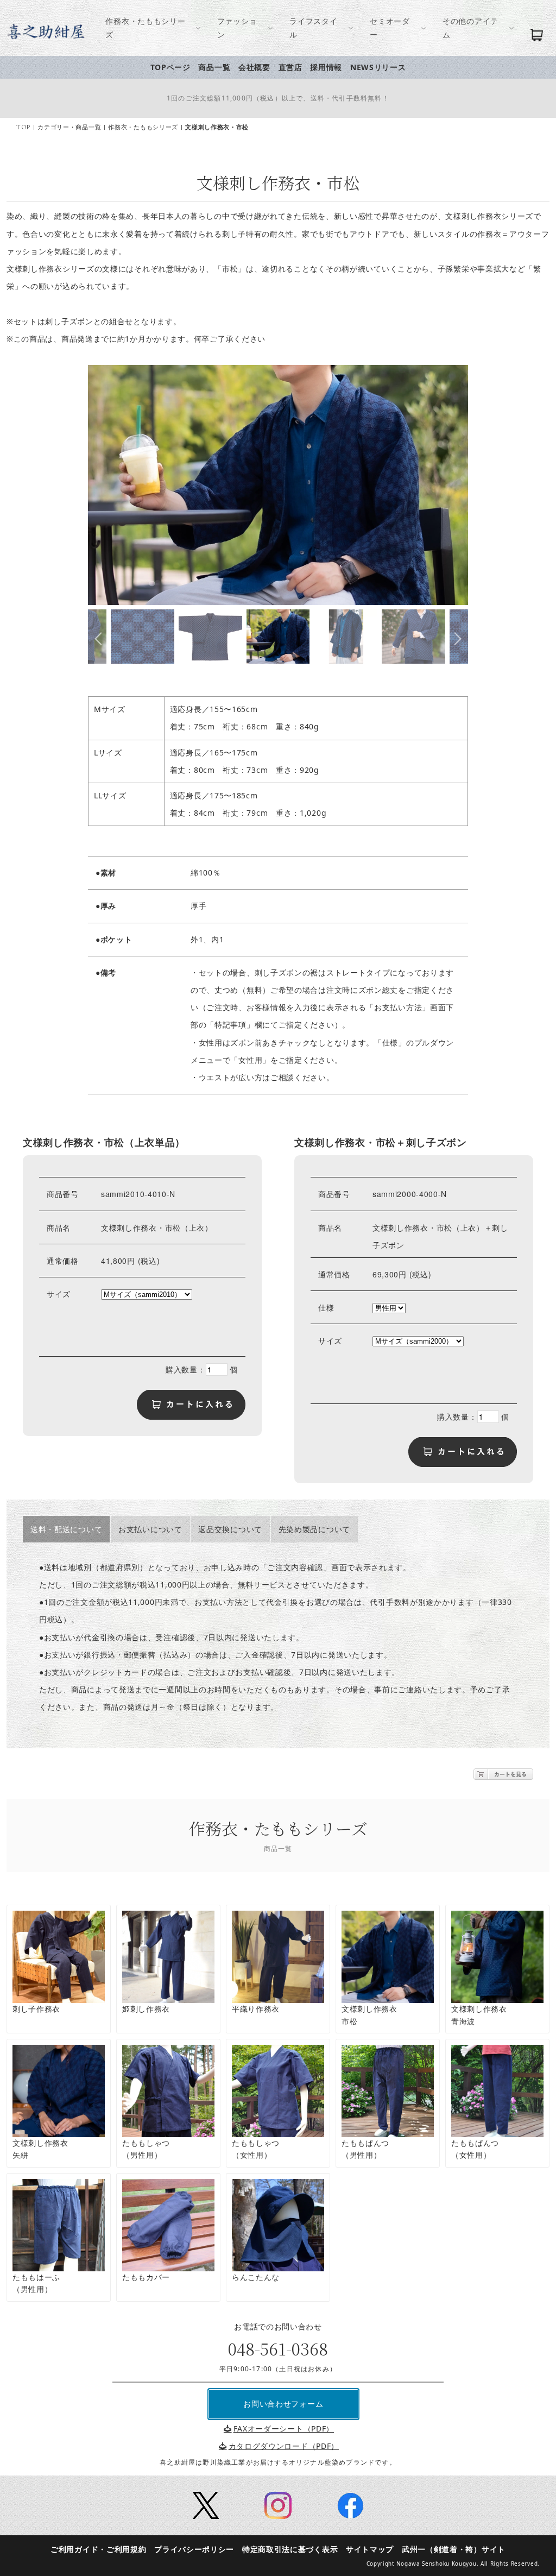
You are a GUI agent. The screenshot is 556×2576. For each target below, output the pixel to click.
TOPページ (170, 67)
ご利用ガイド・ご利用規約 (98, 2549)
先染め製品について (314, 1529)
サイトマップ (370, 2549)
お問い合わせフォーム (283, 2404)
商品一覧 (214, 67)
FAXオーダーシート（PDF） (284, 2429)
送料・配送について (66, 1529)
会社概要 (254, 67)
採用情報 (326, 67)
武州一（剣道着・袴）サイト (454, 2549)
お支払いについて (150, 1529)
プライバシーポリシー (194, 2549)
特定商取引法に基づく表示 (290, 2549)
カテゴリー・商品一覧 (69, 127)
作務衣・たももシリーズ (143, 127)
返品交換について (230, 1529)
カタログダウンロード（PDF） (284, 2446)
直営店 (290, 67)
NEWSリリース (378, 67)
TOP (23, 127)
